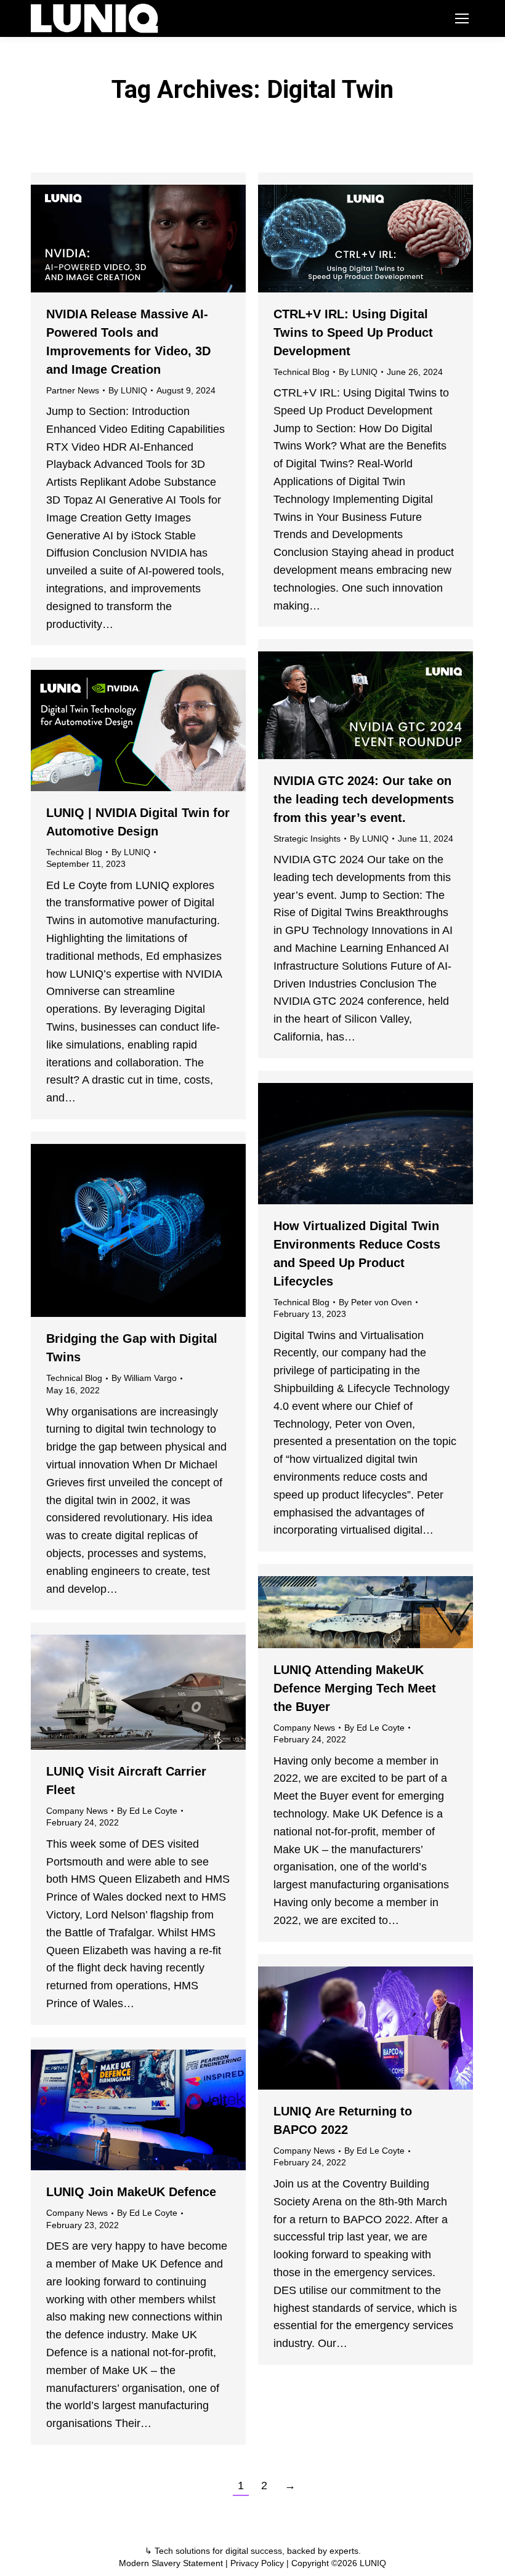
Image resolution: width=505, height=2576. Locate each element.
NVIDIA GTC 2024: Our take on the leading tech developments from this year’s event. (364, 799)
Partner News (73, 390)
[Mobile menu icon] (462, 18)
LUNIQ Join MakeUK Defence (131, 2192)
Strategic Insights (307, 839)
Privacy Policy (257, 2563)
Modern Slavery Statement (171, 2563)
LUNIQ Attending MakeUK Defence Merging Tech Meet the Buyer (355, 1688)
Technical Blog (301, 372)
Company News (304, 1728)
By (128, 390)
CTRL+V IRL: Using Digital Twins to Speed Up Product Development (353, 332)
